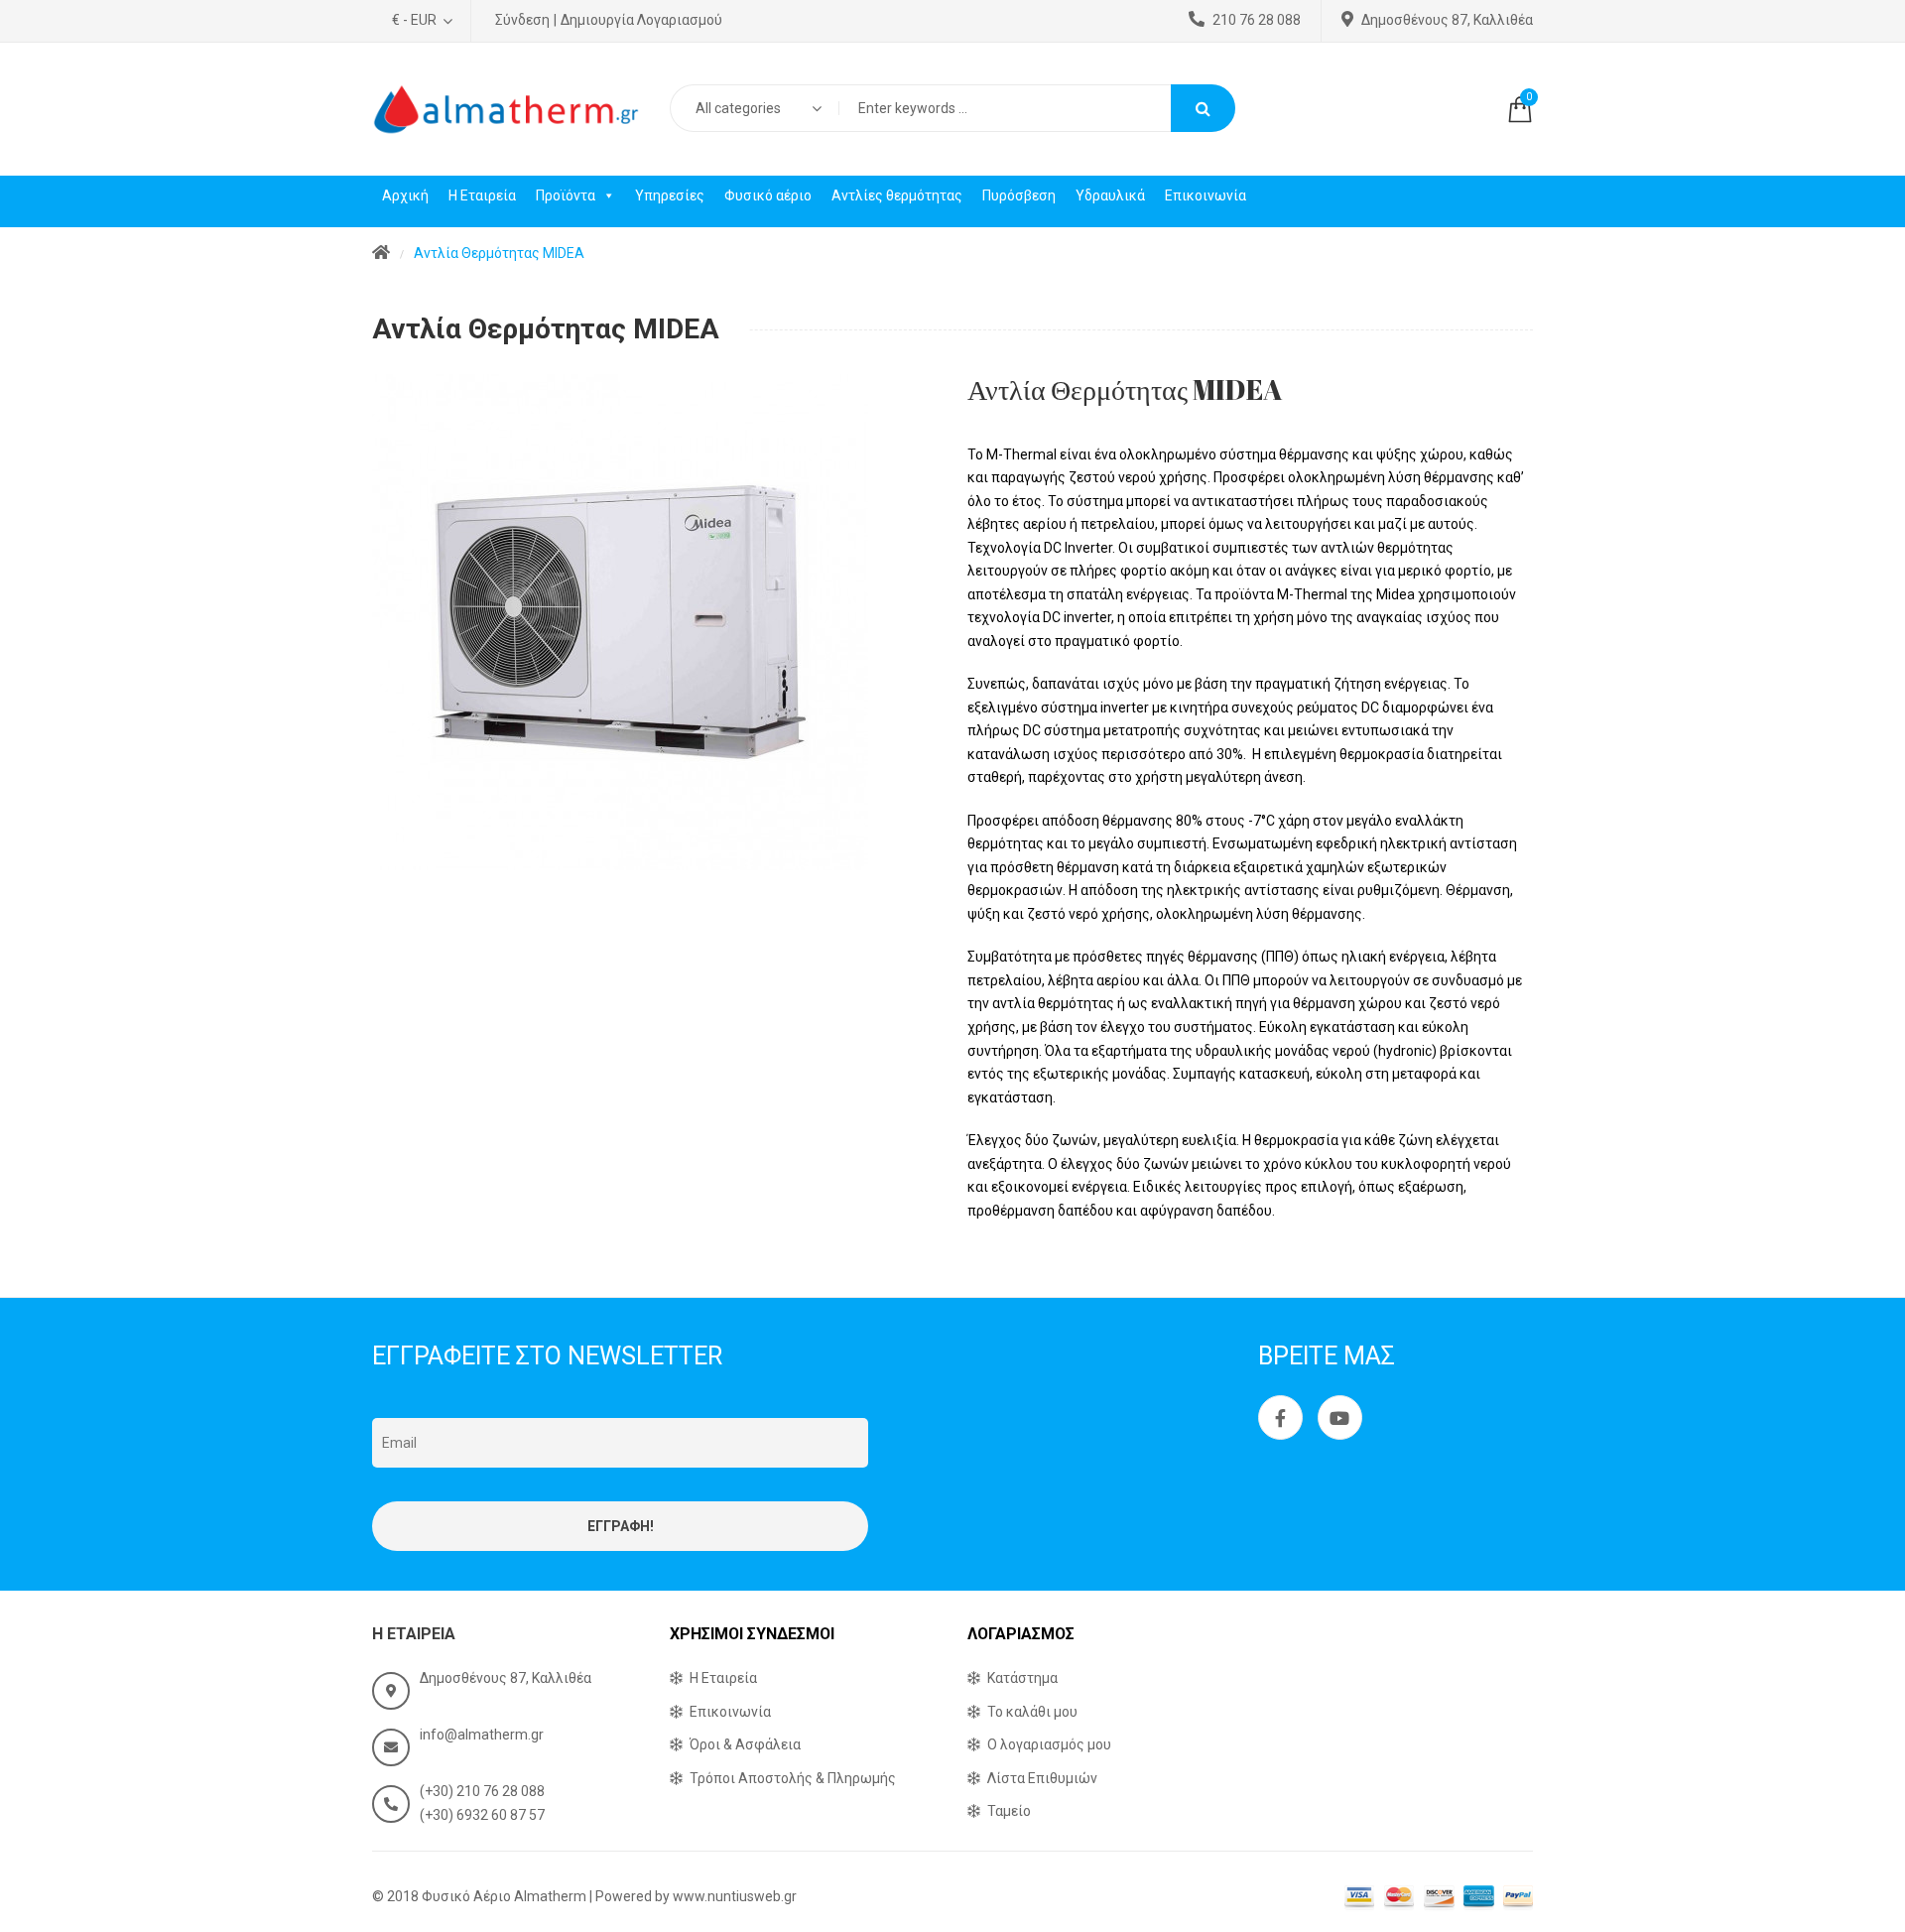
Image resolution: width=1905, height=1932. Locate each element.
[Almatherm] (506, 109)
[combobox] (754, 108)
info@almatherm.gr (482, 1735)
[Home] (381, 254)
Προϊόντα (566, 195)
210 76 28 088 (1257, 20)
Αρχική (405, 195)
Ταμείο (1009, 1811)
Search (1203, 108)
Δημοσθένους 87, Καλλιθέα (1447, 20)
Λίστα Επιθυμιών (1042, 1778)
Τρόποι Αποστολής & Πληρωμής (793, 1778)
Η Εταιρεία (482, 195)
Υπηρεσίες (670, 195)
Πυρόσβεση (1019, 195)
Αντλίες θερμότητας (897, 195)
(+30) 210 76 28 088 (482, 1791)
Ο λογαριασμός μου (1049, 1744)
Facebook (1280, 1417)
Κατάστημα (1022, 1678)
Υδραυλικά (1110, 195)
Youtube (1340, 1417)
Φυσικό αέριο (768, 195)
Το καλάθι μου (1032, 1712)
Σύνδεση (522, 20)
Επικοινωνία (1206, 195)
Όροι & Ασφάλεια (745, 1744)
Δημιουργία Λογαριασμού (641, 20)
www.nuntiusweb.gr (735, 1896)
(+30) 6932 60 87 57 (482, 1815)
